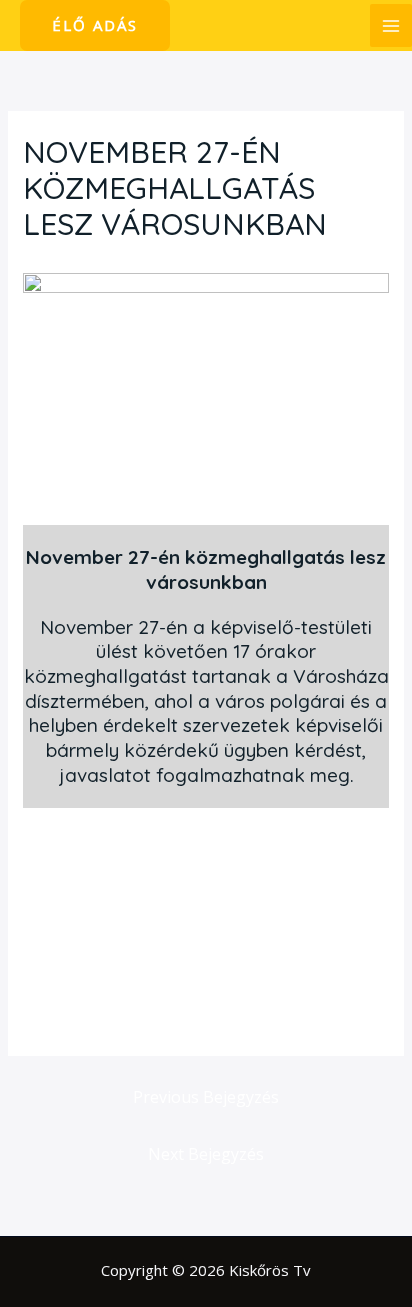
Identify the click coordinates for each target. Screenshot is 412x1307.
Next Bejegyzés (206, 1154)
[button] (95, 25)
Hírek (51, 262)
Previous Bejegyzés (206, 1097)
